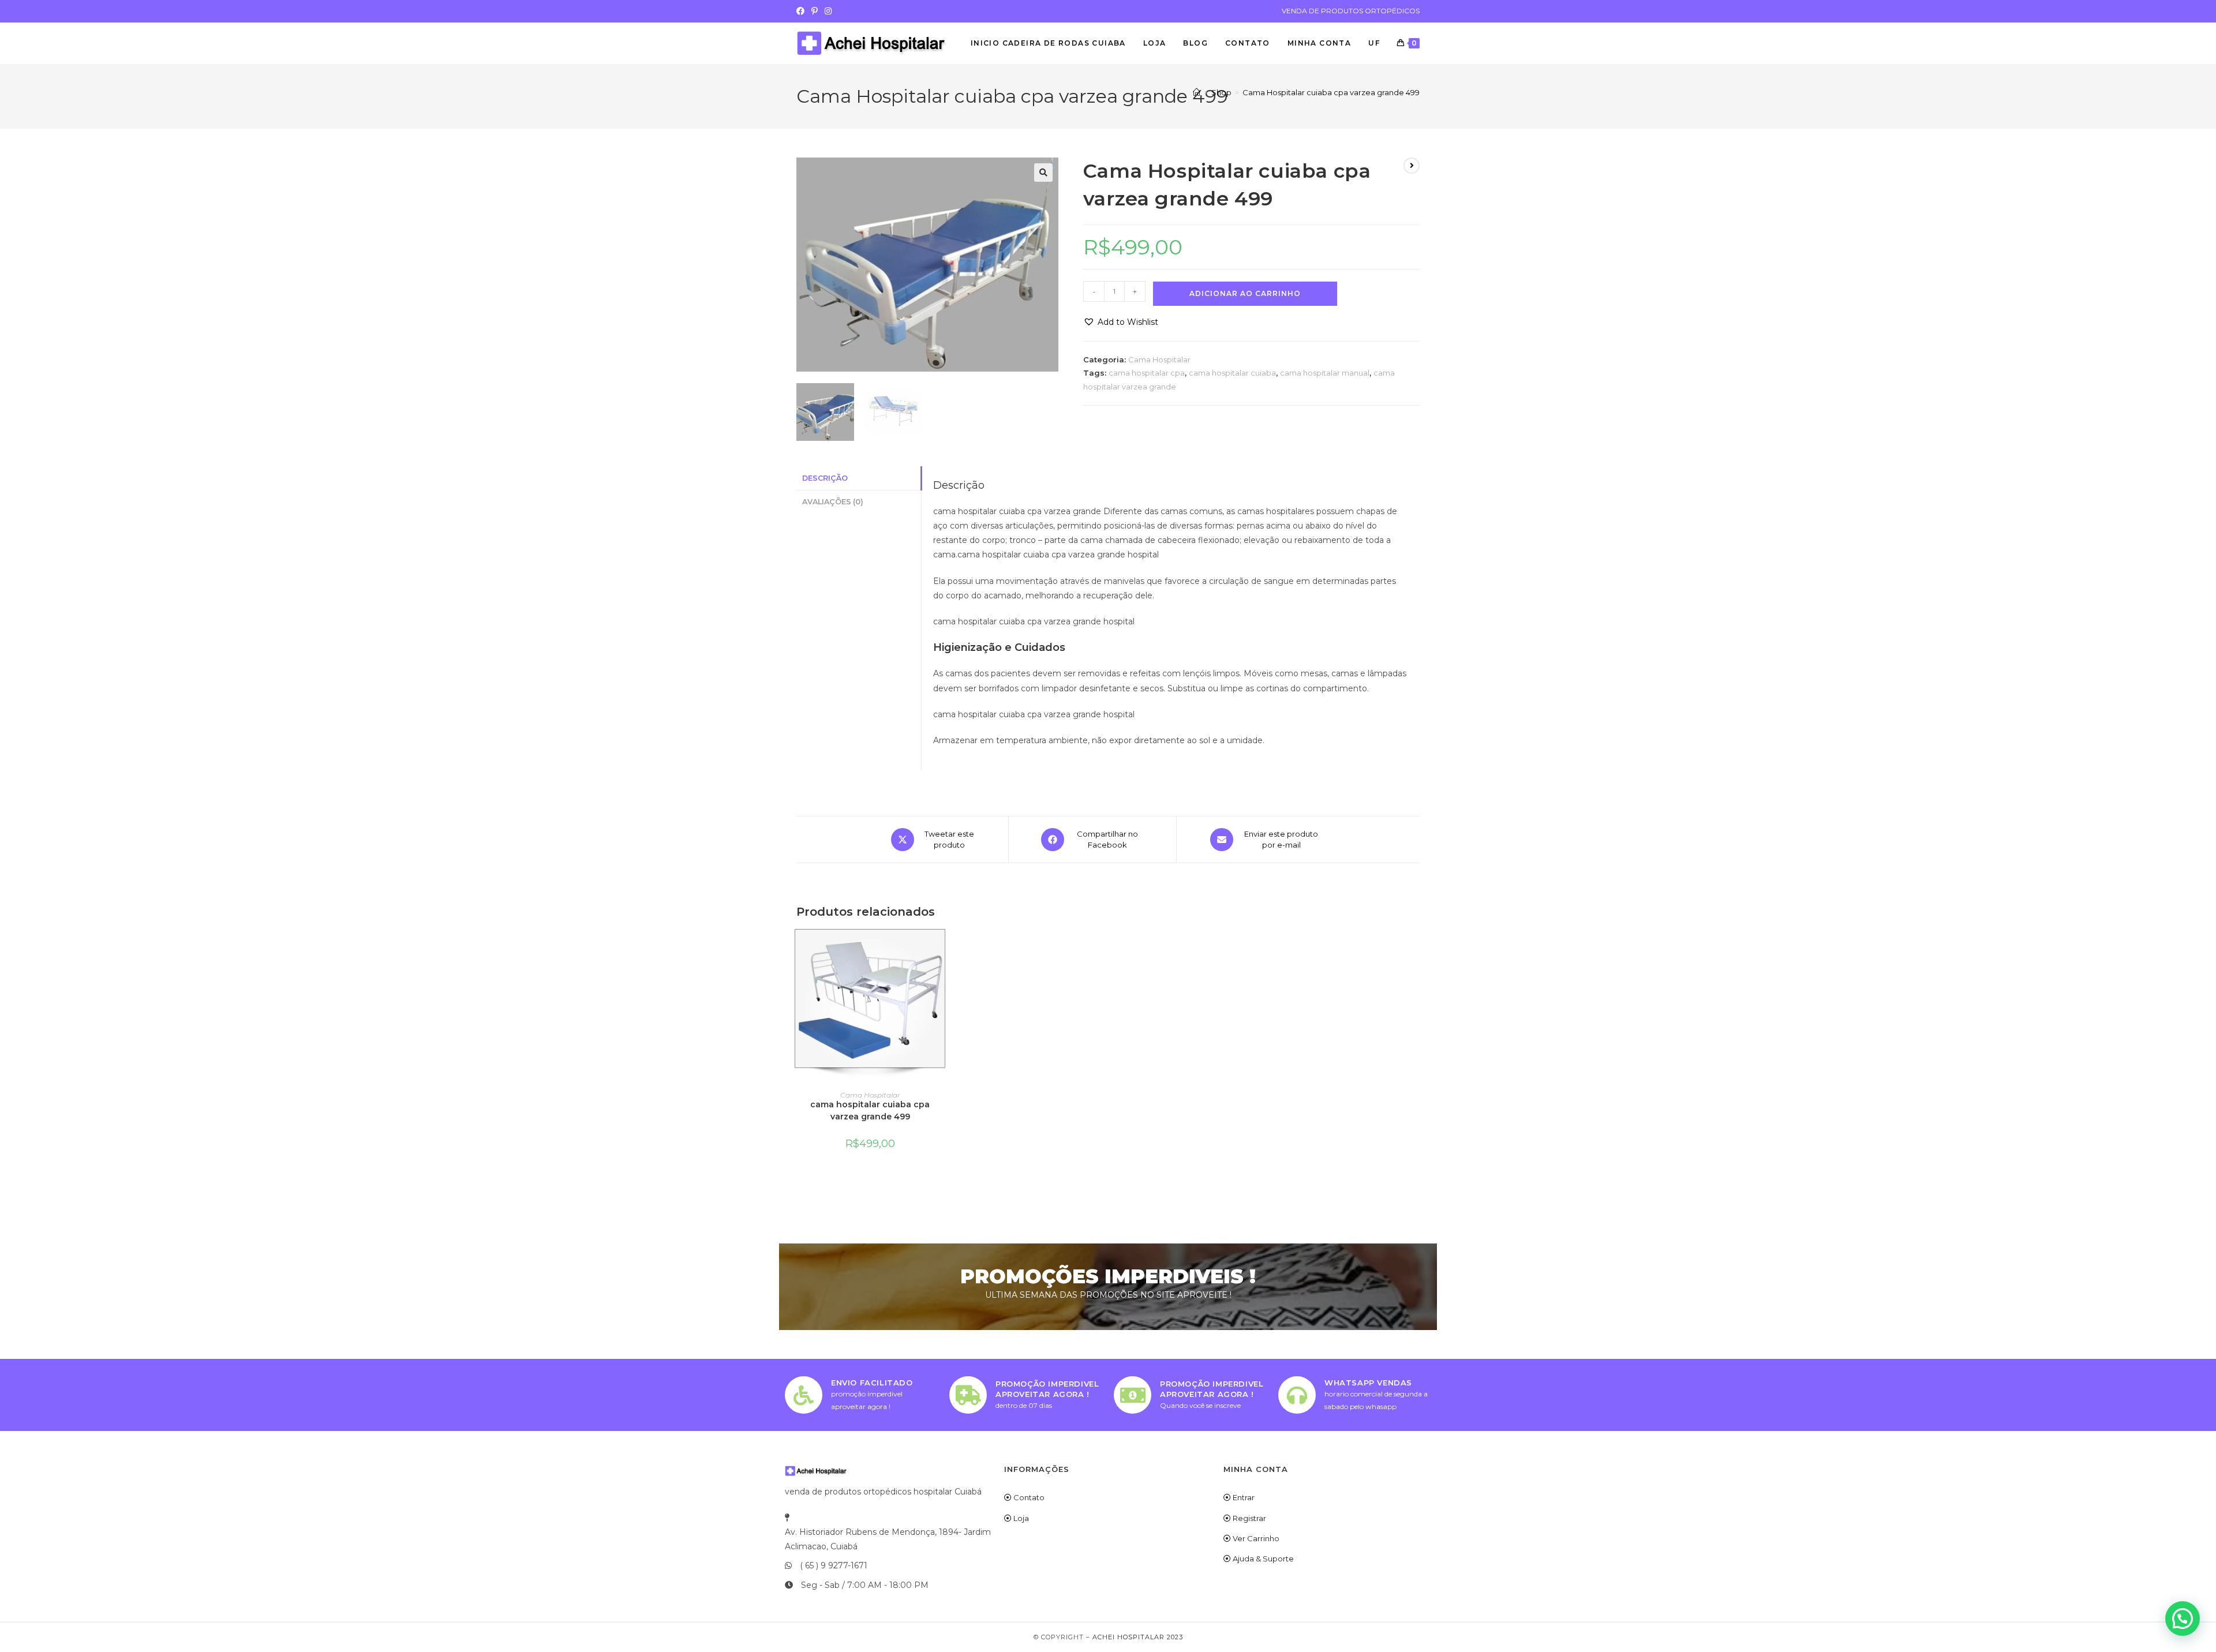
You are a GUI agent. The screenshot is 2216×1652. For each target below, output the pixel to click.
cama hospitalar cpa (1147, 373)
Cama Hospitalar (1159, 359)
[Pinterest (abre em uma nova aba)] (815, 11)
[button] (1043, 173)
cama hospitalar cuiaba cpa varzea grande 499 (870, 1110)
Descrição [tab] (825, 478)
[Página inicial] (1197, 92)
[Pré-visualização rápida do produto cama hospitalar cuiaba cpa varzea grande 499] (940, 949)
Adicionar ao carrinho (1245, 293)
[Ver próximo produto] (1412, 166)
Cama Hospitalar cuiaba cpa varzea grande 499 (1331, 92)
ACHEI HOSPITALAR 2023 (1138, 1637)
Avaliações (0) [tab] (833, 502)
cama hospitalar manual (1325, 373)
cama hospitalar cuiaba (1232, 373)
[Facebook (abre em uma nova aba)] (802, 11)
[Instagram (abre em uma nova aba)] (828, 11)
